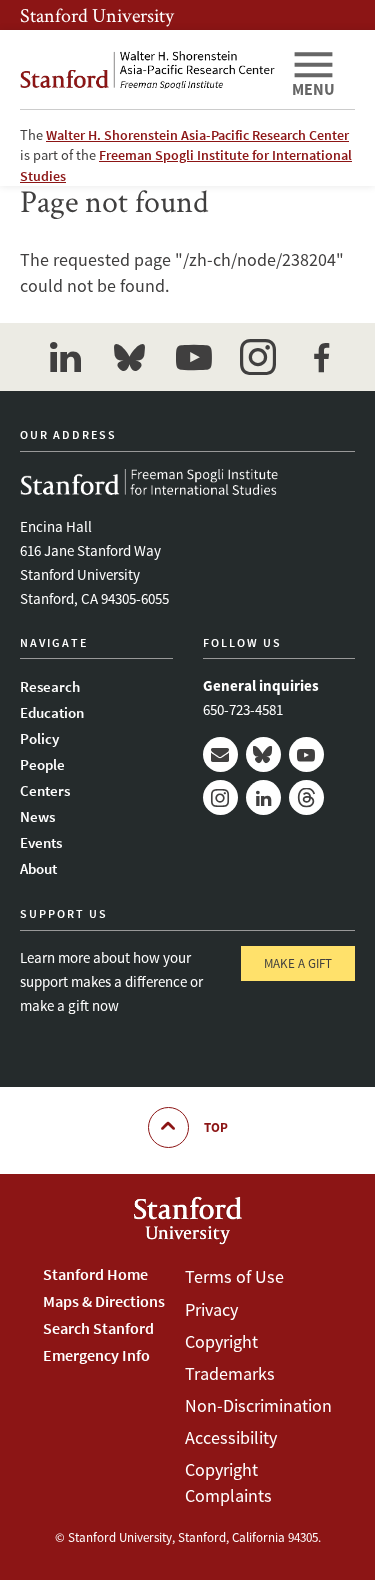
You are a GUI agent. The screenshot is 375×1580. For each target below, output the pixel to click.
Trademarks (230, 1373)
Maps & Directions (104, 1301)
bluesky (130, 357)
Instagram (220, 797)
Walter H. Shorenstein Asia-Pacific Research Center (197, 135)
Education (52, 712)
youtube (194, 357)
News (37, 816)
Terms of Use (234, 1276)
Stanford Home (95, 1274)
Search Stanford (98, 1328)
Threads (306, 797)
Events (41, 842)
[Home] (147, 69)
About (38, 868)
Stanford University (97, 15)
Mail (220, 754)
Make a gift (298, 963)
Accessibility (231, 1437)
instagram (258, 357)
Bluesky (263, 754)
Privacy (211, 1309)
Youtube (306, 754)
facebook (322, 357)
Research (50, 686)
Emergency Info (96, 1355)
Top (216, 1127)
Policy (39, 738)
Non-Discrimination (258, 1405)
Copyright (221, 1341)
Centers (45, 790)
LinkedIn (263, 797)
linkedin (66, 357)
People (42, 764)
